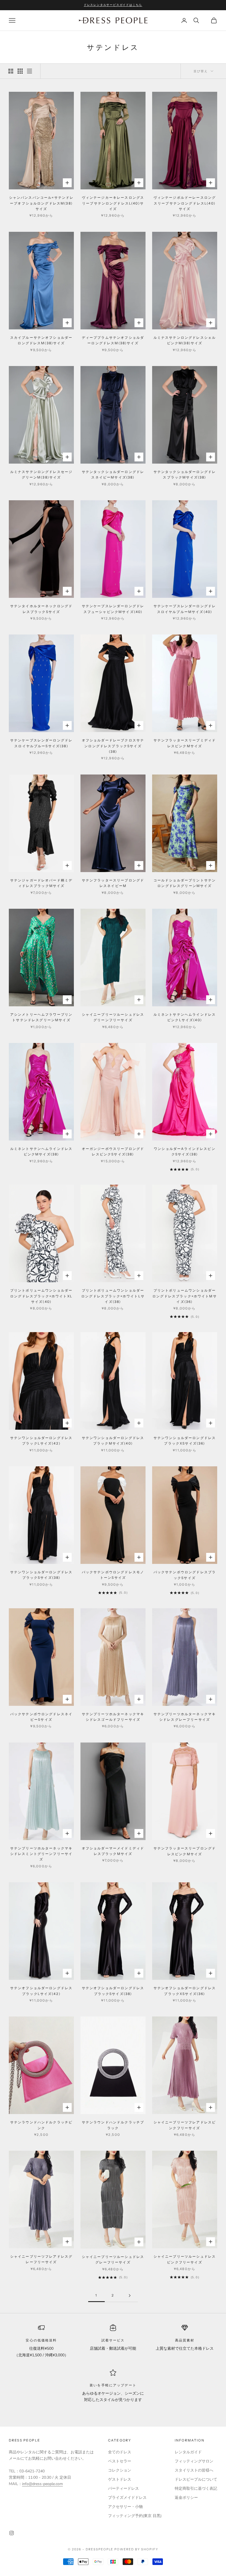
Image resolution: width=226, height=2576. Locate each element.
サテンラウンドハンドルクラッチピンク (41, 2125)
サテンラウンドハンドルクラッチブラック (113, 2125)
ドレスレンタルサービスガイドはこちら (113, 5)
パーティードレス (123, 2488)
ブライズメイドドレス (127, 2498)
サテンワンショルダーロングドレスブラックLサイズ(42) (41, 1441)
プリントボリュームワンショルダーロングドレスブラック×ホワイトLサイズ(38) (113, 1296)
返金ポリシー (186, 2498)
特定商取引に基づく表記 (196, 2488)
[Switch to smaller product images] (20, 71)
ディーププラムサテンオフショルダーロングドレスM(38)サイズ (113, 340)
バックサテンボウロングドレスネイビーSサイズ (41, 1717)
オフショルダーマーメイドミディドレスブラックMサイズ (113, 1851)
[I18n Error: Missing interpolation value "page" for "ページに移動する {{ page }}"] (130, 2296)
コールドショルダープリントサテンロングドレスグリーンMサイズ (185, 883)
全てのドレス (120, 2452)
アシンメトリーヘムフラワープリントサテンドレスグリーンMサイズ (41, 1017)
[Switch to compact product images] (29, 71)
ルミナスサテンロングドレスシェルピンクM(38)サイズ (185, 340)
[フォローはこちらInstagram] (12, 2533)
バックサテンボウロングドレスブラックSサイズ (185, 1575)
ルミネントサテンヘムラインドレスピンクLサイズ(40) (185, 1017)
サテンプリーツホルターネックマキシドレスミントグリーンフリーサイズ (41, 1854)
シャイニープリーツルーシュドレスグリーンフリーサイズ (113, 1017)
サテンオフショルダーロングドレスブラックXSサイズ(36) (185, 1991)
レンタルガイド (188, 2452)
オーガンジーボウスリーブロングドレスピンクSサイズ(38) (113, 1151)
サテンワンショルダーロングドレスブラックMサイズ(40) (113, 1441)
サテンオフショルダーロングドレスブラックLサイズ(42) (41, 1991)
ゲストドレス (120, 2479)
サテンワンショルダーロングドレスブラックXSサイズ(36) (185, 1441)
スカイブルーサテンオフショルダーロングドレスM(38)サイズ (41, 340)
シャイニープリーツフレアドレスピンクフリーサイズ (185, 2125)
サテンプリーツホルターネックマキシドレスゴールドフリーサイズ (113, 1717)
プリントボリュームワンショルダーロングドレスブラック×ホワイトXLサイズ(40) (41, 1296)
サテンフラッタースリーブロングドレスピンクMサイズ (185, 1851)
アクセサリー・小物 (125, 2507)
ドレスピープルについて (196, 2479)
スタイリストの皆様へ (194, 2470)
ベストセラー (120, 2461)
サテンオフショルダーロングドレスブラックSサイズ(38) (113, 1991)
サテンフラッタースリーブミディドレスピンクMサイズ (185, 743)
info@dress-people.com (42, 2484)
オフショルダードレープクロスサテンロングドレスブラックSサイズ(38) (113, 746)
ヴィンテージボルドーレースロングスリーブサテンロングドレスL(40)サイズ (185, 203)
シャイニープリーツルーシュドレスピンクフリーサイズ (185, 2259)
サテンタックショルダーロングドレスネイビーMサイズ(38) (113, 474)
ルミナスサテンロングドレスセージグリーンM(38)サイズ (41, 474)
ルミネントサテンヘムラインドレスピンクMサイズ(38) (41, 1151)
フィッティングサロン (194, 2461)
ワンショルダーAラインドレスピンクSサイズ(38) (185, 1151)
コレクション (120, 2470)
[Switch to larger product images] (11, 71)
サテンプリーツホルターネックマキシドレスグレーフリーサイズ (185, 1717)
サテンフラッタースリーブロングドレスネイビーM (113, 883)
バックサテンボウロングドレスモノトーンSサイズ (113, 1575)
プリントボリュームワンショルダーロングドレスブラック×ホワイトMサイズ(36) (185, 1296)
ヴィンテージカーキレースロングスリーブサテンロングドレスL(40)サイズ (113, 203)
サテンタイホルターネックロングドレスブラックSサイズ (41, 609)
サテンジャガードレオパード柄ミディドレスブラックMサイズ (41, 883)
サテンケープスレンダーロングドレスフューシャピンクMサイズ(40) (113, 609)
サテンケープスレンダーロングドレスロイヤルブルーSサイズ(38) (41, 743)
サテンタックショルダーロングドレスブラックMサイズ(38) (185, 474)
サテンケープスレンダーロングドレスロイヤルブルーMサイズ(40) (185, 609)
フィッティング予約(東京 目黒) (135, 2516)
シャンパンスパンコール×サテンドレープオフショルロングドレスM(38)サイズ (41, 203)
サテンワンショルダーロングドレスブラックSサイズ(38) (41, 1575)
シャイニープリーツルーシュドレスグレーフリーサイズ (113, 2259)
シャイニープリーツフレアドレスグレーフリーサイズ (41, 2259)
